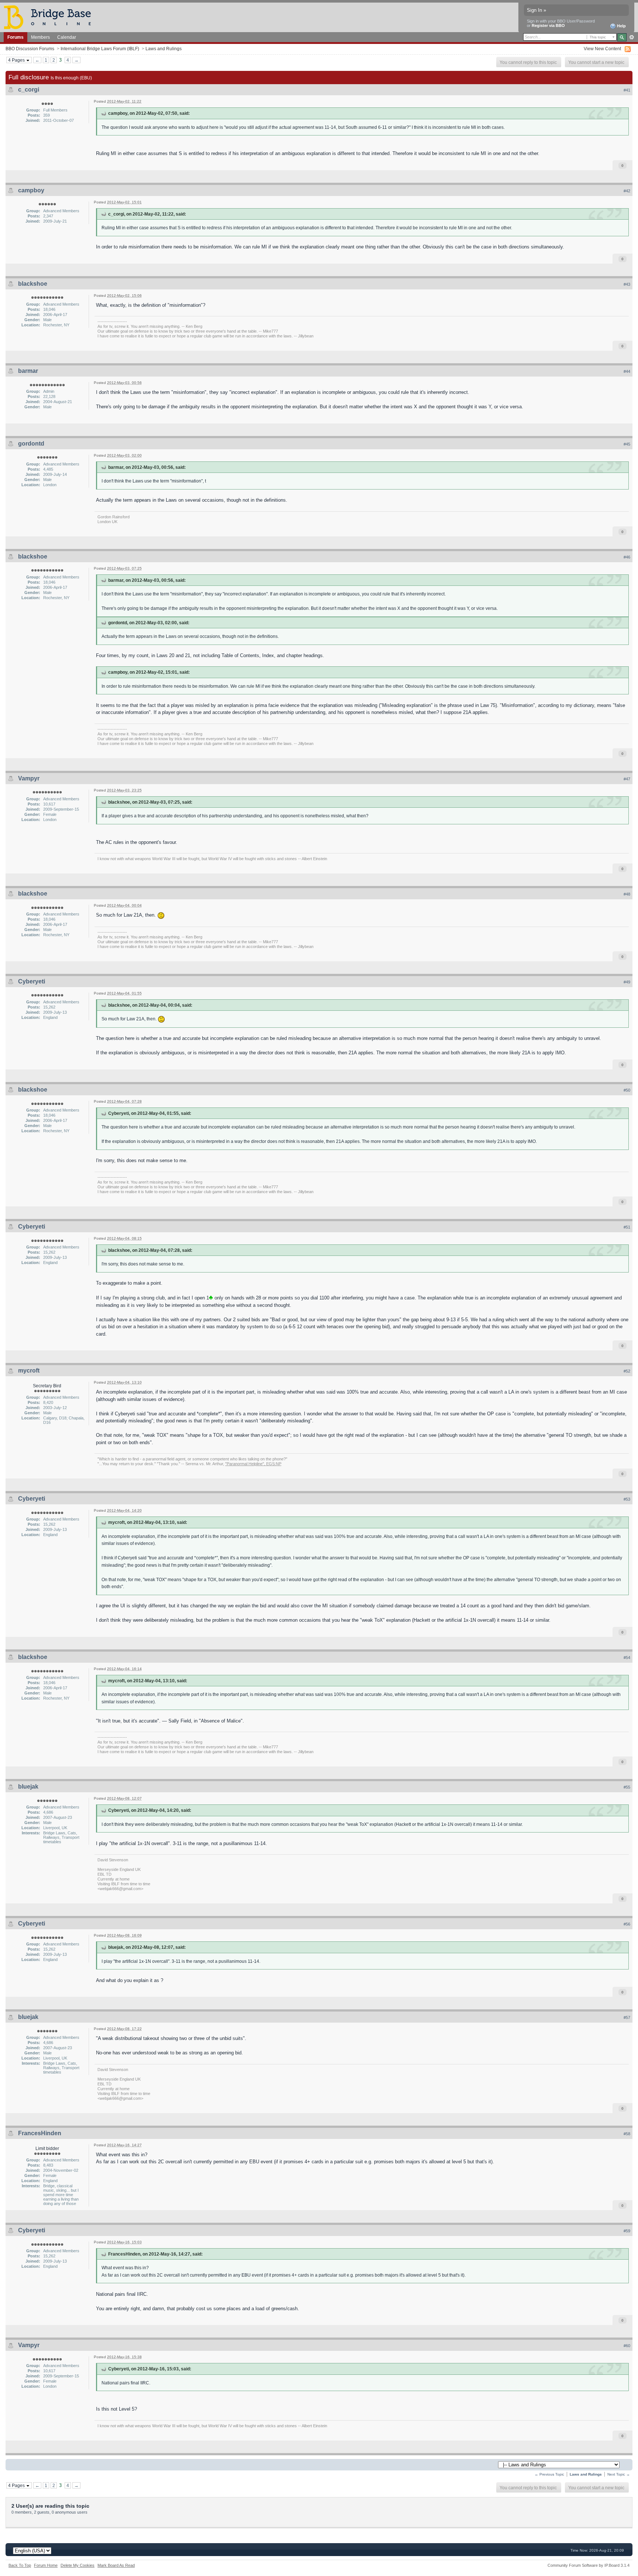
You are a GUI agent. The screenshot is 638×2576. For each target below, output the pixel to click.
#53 (627, 1499)
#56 (627, 1924)
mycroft (29, 1371)
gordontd (31, 444)
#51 (627, 1227)
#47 (627, 779)
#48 (627, 894)
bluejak (28, 1787)
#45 (627, 444)
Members (40, 37)
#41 (627, 90)
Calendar (67, 37)
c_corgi (29, 90)
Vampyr (29, 778)
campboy (31, 190)
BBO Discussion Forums (30, 49)
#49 (627, 982)
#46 (627, 557)
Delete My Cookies (78, 2565)
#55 (627, 1787)
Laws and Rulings (164, 49)
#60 (627, 2346)
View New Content (602, 49)
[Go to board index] (51, 17)
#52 (627, 1371)
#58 (627, 2134)
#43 (627, 284)
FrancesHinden (40, 2133)
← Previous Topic (549, 2474)
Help (621, 26)
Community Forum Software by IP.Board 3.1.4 (589, 2565)
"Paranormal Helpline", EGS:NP (253, 1464)
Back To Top (20, 2565)
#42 (627, 191)
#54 (627, 1658)
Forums (16, 37)
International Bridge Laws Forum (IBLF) (100, 49)
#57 (627, 2017)
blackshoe (33, 284)
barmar (28, 371)
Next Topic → (619, 2474)
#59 (627, 2231)
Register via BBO (548, 25)
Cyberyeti (32, 981)
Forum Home (46, 2565)
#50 (627, 1090)
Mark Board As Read (116, 2565)
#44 (627, 371)
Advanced (632, 37)
